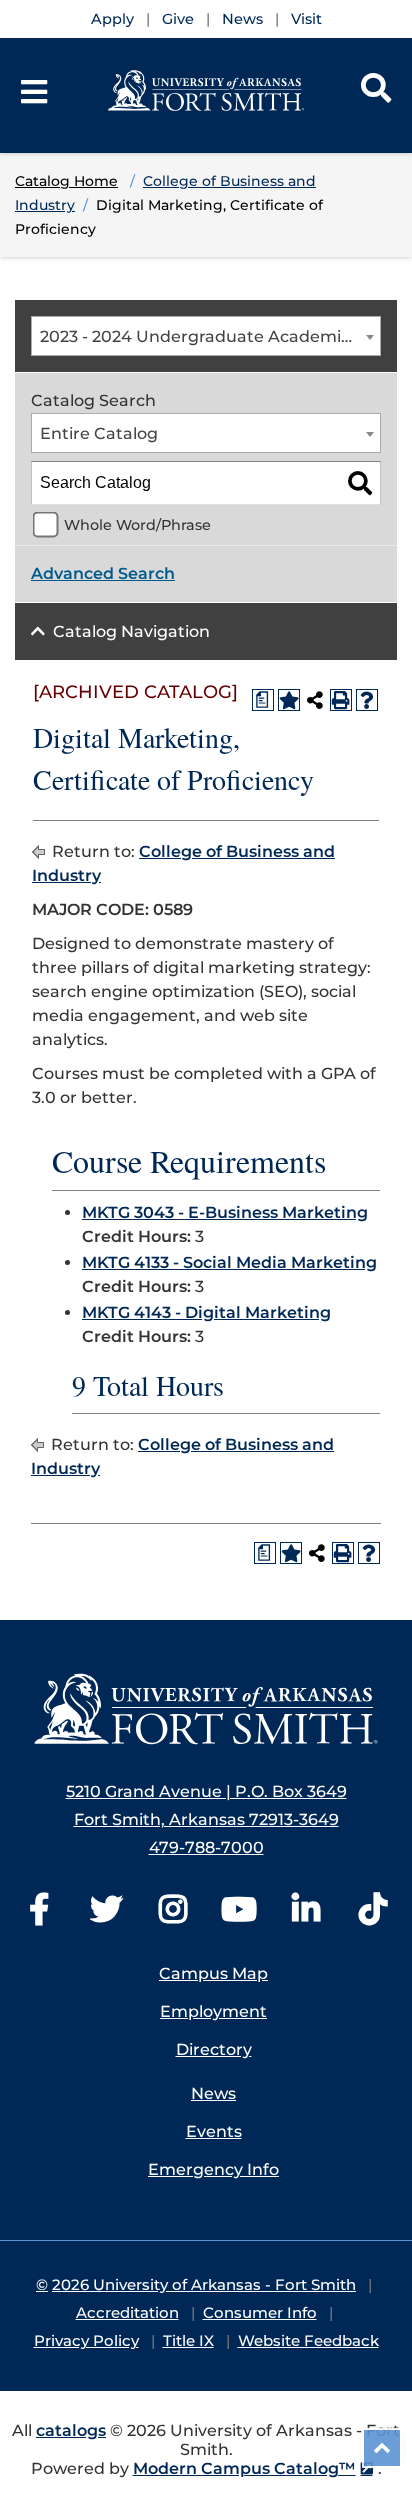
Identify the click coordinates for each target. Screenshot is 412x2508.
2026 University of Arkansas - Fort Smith (204, 2284)
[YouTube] (239, 1915)
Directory (214, 2049)
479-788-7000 (206, 1847)
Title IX (188, 2340)
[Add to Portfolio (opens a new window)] (289, 700)
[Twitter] (106, 1915)
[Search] (376, 92)
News (242, 19)
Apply (112, 19)
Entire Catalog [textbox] (99, 433)
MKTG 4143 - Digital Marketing (206, 1312)
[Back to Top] (382, 2448)
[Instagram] (173, 1915)
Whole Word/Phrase (137, 525)
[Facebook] (39, 1915)
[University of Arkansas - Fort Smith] (206, 89)
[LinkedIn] (306, 1915)
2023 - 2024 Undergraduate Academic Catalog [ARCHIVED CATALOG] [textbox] (210, 336)
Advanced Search (103, 573)
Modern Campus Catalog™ (244, 2468)
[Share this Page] (315, 700)
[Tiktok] (373, 1915)
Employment (213, 2011)
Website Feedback (308, 2340)
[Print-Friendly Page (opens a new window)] (341, 700)
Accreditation (127, 2312)
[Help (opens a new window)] (367, 700)
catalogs (71, 2430)
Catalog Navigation (131, 631)
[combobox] (206, 336)
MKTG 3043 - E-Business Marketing (225, 1212)
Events (214, 2131)
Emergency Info (213, 2169)
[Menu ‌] (34, 92)
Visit (306, 19)
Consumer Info (260, 2312)
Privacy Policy (86, 2340)
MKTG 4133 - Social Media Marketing (229, 1262)
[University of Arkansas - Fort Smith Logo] (206, 1709)
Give (178, 19)
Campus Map (213, 1973)
